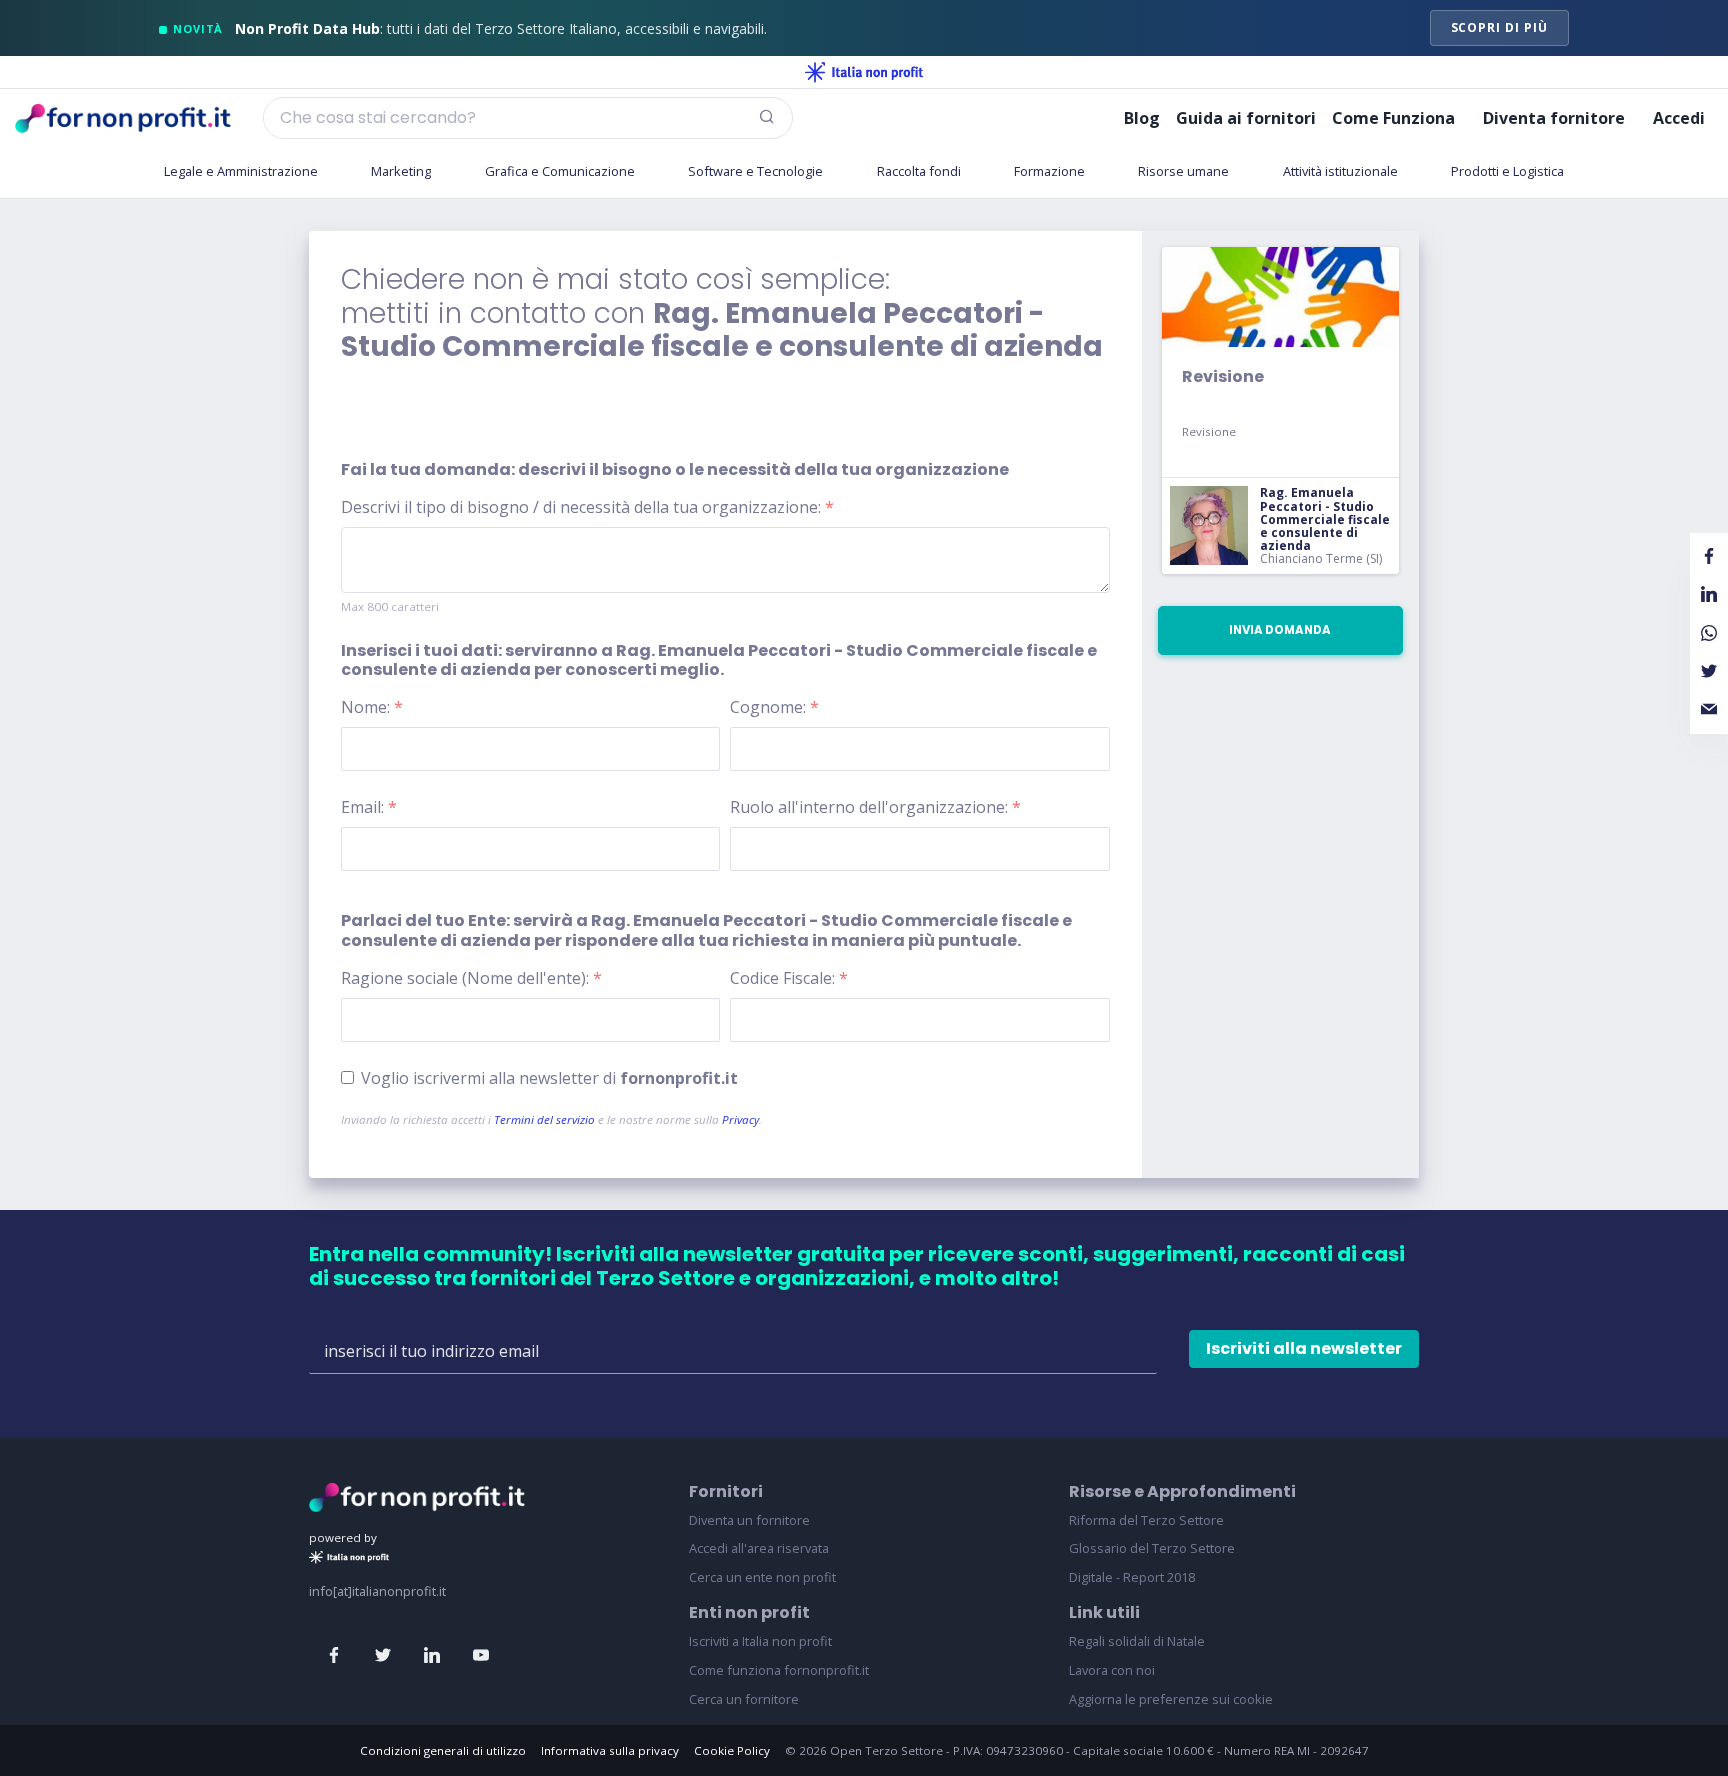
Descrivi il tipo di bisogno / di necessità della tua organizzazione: (587, 507)
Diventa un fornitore (749, 1520)
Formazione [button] (1049, 171)
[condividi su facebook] (1709, 557)
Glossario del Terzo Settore (1152, 1548)
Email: (369, 807)
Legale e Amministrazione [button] (241, 171)
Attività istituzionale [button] (1340, 171)
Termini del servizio (544, 1119)
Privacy (740, 1119)
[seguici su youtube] (481, 1656)
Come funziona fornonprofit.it (779, 1670)
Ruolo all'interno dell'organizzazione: (875, 807)
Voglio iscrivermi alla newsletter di (549, 1078)
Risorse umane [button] (1183, 171)
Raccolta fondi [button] (919, 171)
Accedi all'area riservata (759, 1548)
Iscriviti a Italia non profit (760, 1641)
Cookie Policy (732, 1750)
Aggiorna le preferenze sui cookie (1171, 1699)
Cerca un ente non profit (762, 1577)
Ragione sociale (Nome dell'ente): (471, 978)
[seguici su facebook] (334, 1656)
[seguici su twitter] (383, 1656)
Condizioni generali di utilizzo (443, 1750)
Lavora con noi (1112, 1670)
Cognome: (774, 707)
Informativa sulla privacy (610, 1750)
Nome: (372, 707)
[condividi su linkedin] (1709, 595)
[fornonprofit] (417, 1495)
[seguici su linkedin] (432, 1656)
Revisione (1223, 376)
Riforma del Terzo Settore (1146, 1520)
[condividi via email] (1709, 710)
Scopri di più (1499, 27)
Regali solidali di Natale (1137, 1641)
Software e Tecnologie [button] (755, 171)
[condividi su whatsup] (1709, 633)
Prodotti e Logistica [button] (1507, 171)
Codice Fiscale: (789, 978)
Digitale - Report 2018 (1132, 1577)
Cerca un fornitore (744, 1699)
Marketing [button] (401, 171)
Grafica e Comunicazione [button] (560, 171)
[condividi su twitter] (1709, 672)
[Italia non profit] (864, 72)
